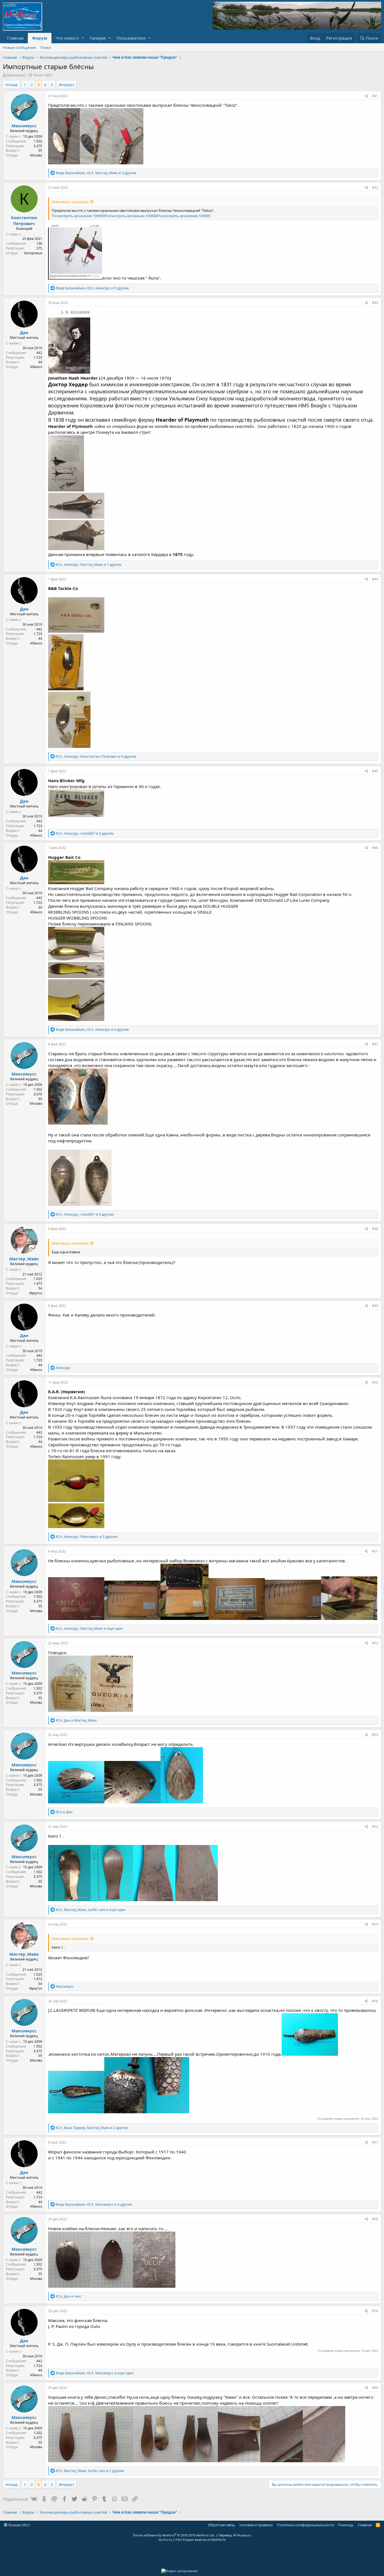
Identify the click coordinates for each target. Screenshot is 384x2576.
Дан (24, 332)
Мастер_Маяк (24, 1259)
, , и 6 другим (92, 1030)
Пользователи (131, 38)
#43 (375, 303)
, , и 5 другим (92, 288)
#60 (375, 2388)
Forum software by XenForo (174, 2535)
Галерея (98, 38)
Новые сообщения (19, 47)
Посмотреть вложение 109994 (131, 216)
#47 (375, 1044)
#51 (375, 1551)
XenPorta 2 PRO (170, 2540)
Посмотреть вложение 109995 (184, 216)
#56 (375, 2001)
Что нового (67, 38)
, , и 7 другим (89, 565)
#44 (375, 579)
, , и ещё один (89, 1629)
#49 (375, 1306)
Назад (12, 85)
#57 (375, 2142)
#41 (375, 96)
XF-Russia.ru (242, 2535)
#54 (375, 1827)
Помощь (346, 2525)
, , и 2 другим (92, 2128)
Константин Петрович (24, 220)
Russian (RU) (19, 2525)
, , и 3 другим (96, 173)
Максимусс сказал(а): (70, 202)
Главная (15, 38)
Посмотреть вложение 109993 (78, 216)
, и (76, 1720)
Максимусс (16, 75)
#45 (375, 771)
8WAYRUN (218, 2540)
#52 (375, 1643)
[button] (83, 38)
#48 (375, 1229)
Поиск (46, 47)
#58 (375, 2219)
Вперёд (65, 85)
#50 (375, 1382)
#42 (375, 188)
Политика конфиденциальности (305, 2525)
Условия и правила (256, 2525)
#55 (375, 1924)
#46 (375, 848)
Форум (40, 38)
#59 (375, 2311)
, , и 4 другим (96, 756)
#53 (375, 1735)
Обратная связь (222, 2525)
